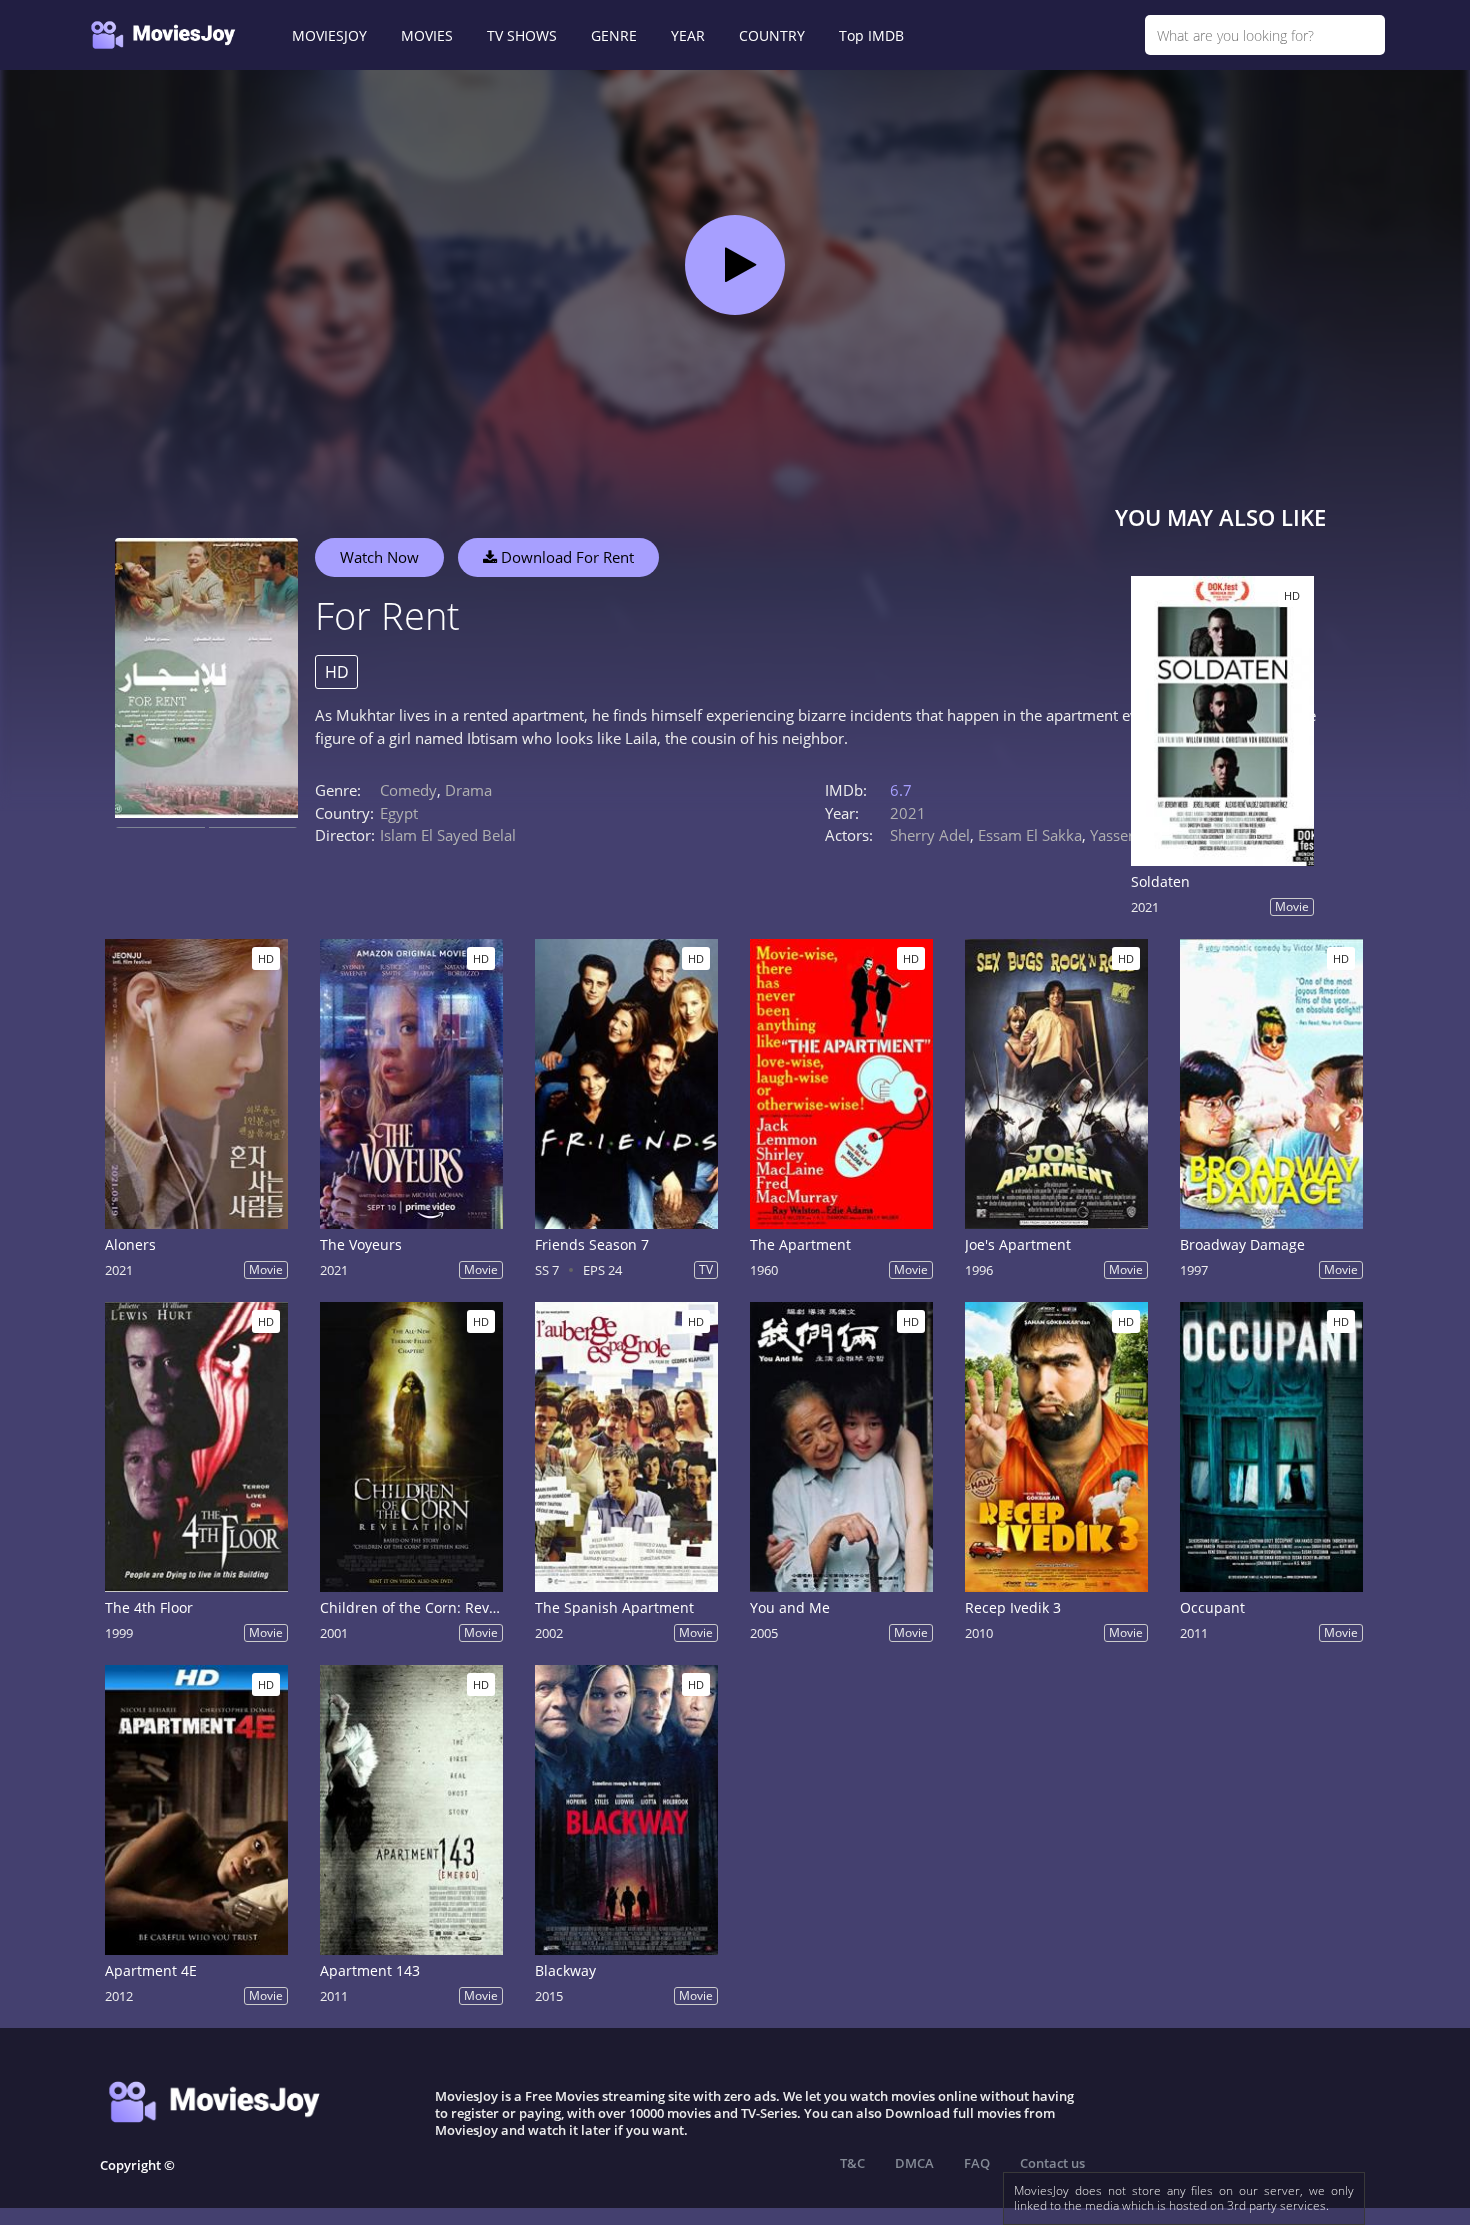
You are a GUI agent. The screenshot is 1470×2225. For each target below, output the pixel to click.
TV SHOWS (522, 35)
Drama (468, 790)
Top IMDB (871, 35)
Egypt (399, 813)
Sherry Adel (930, 835)
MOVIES (427, 35)
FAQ (977, 2163)
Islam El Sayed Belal (448, 835)
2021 (908, 813)
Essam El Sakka (1030, 835)
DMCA (914, 2163)
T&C (852, 2163)
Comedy (408, 790)
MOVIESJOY (329, 35)
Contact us (1052, 2163)
